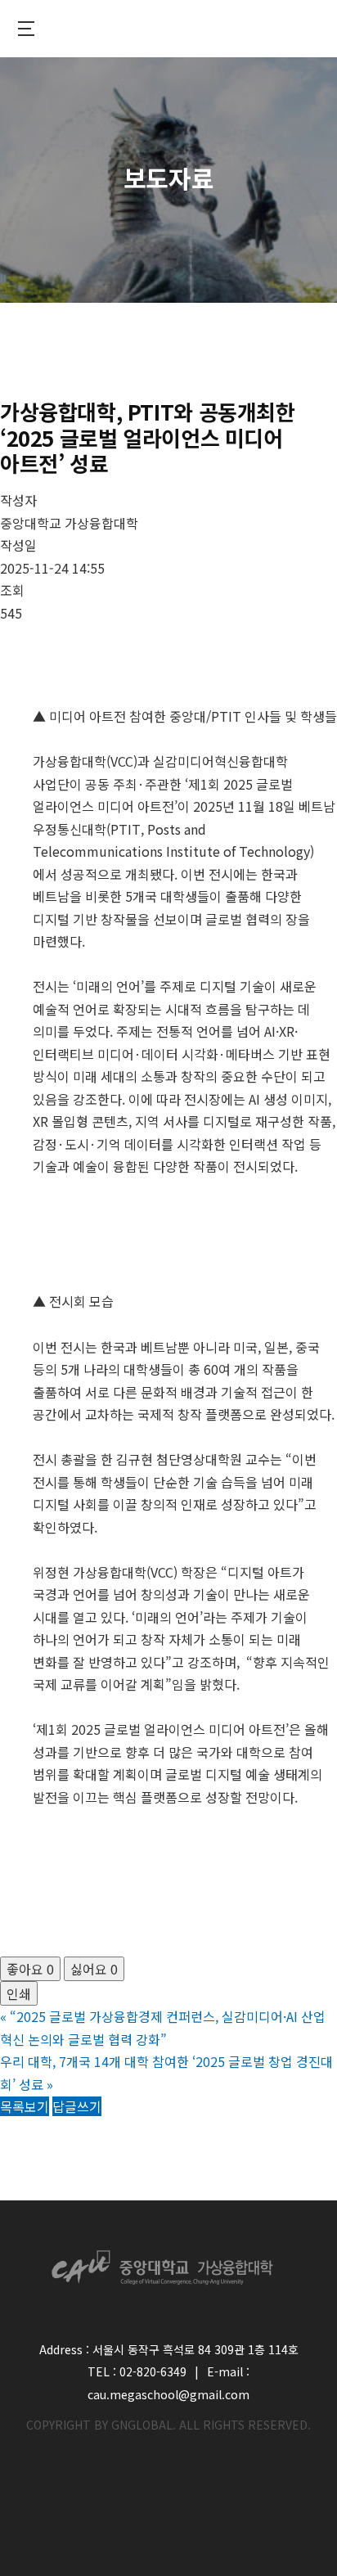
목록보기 (25, 2106)
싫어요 (94, 1969)
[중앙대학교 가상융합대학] (168, 29)
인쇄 (19, 1993)
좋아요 (30, 1969)
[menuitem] (26, 29)
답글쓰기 (77, 2106)
